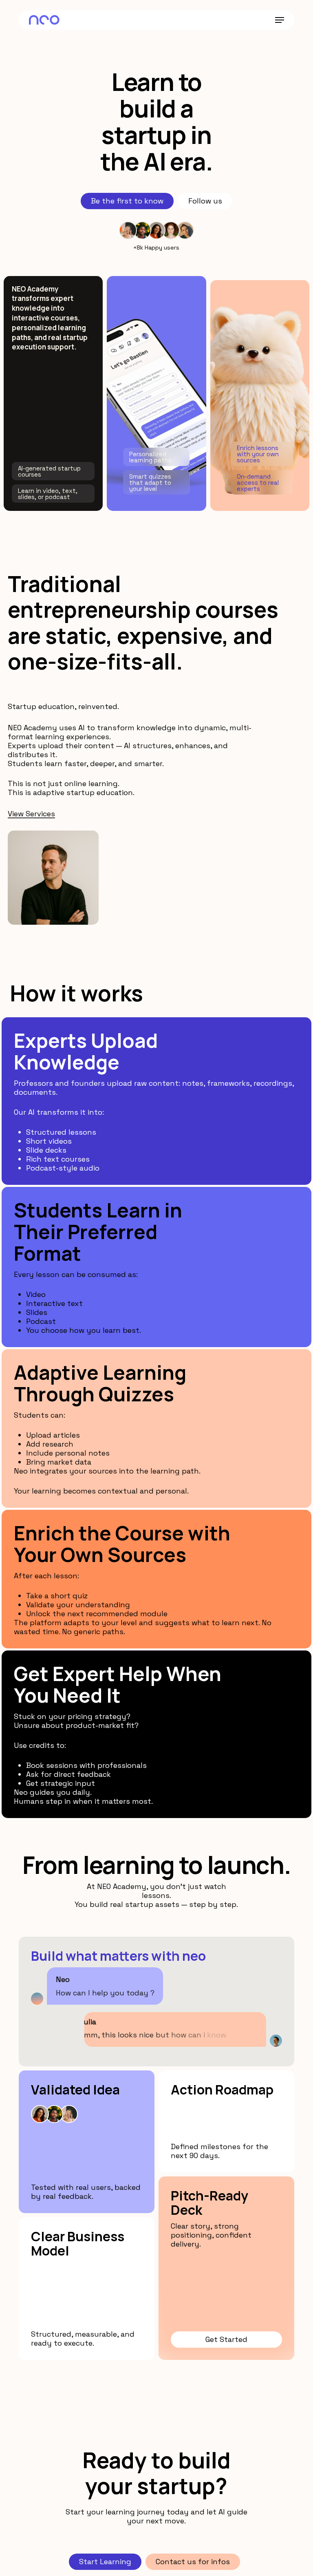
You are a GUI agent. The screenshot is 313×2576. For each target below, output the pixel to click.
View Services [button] (31, 814)
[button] (280, 20)
